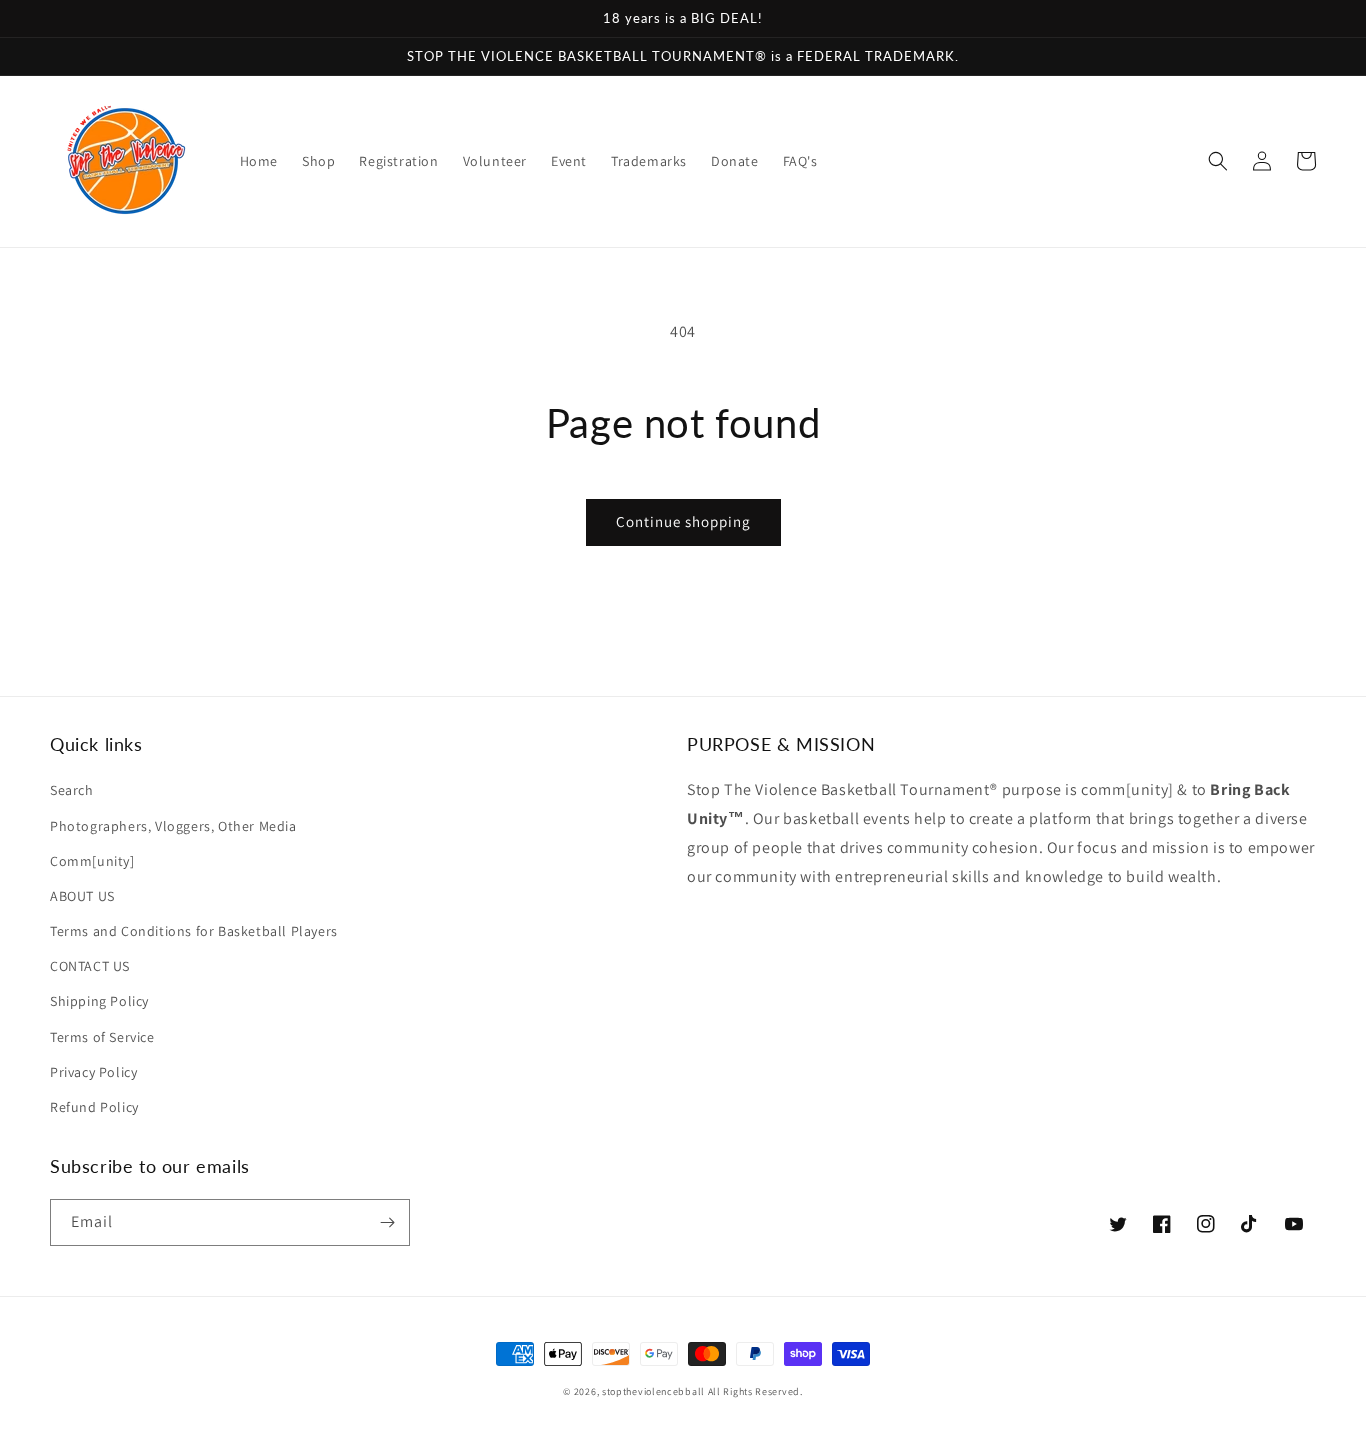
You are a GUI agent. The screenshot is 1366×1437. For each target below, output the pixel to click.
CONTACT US (90, 966)
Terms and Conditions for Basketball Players (194, 931)
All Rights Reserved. (755, 1391)
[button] (1218, 161)
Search (72, 790)
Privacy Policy (93, 1072)
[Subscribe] (387, 1222)
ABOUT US (82, 896)
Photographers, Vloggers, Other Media (173, 826)
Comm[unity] (92, 861)
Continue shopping (683, 521)
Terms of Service (102, 1037)
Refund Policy (94, 1107)
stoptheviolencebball (653, 1391)
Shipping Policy (99, 1001)
